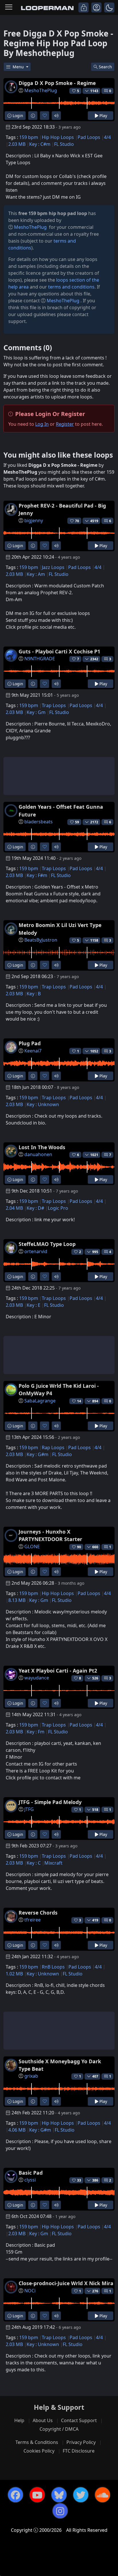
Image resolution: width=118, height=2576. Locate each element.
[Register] (96, 7)
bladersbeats (39, 822)
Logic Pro (58, 1208)
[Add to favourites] (45, 116)
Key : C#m (40, 144)
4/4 (107, 137)
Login (17, 116)
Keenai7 (33, 1051)
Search (105, 67)
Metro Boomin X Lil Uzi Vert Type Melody (60, 929)
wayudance (37, 1678)
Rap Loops (53, 1447)
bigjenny (34, 520)
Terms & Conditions (37, 2442)
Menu (19, 67)
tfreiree (33, 1920)
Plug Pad (30, 1043)
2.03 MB (17, 144)
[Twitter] (81, 2495)
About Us (43, 2420)
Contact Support (79, 2420)
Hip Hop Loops (58, 137)
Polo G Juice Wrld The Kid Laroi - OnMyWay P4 (59, 1389)
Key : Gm (36, 712)
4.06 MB (17, 2130)
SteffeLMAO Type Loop (47, 1244)
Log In (42, 424)
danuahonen (38, 1154)
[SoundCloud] (103, 2495)
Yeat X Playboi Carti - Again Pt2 (58, 1671)
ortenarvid (36, 1251)
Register (65, 424)
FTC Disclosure (79, 2451)
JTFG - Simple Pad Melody (50, 1802)
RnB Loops (53, 1967)
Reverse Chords (38, 1913)
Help (19, 2420)
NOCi (30, 2291)
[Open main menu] (9, 7)
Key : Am (36, 574)
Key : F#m (37, 875)
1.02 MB (14, 1974)
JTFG (29, 1809)
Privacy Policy (81, 2442)
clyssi (30, 2180)
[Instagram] (60, 2511)
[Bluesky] (59, 2495)
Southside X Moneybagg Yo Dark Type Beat (60, 2065)
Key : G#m (38, 1454)
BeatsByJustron (41, 940)
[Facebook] (15, 2495)
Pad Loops (89, 137)
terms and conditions (71, 287)
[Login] (83, 7)
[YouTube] (37, 2495)
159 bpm (29, 137)
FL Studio (64, 144)
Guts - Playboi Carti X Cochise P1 (59, 651)
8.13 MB (17, 1600)
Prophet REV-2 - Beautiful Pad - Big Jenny (62, 509)
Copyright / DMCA (59, 2429)
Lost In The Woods (42, 1147)
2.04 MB (14, 1208)
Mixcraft (53, 1863)
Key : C (34, 1863)
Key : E (34, 1305)
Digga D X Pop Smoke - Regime (57, 83)
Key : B (34, 994)
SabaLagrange (40, 1401)
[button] (109, 7)
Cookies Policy (39, 2451)
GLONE (32, 1547)
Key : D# (35, 1208)
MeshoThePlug (41, 90)
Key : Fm (36, 1732)
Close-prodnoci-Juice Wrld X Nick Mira (66, 2283)
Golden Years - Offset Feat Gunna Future (61, 810)
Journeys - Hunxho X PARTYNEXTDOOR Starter (50, 1535)
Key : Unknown (43, 1104)
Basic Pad (31, 2173)
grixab (31, 2076)
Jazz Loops (53, 567)
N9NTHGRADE (40, 659)
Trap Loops (54, 705)
